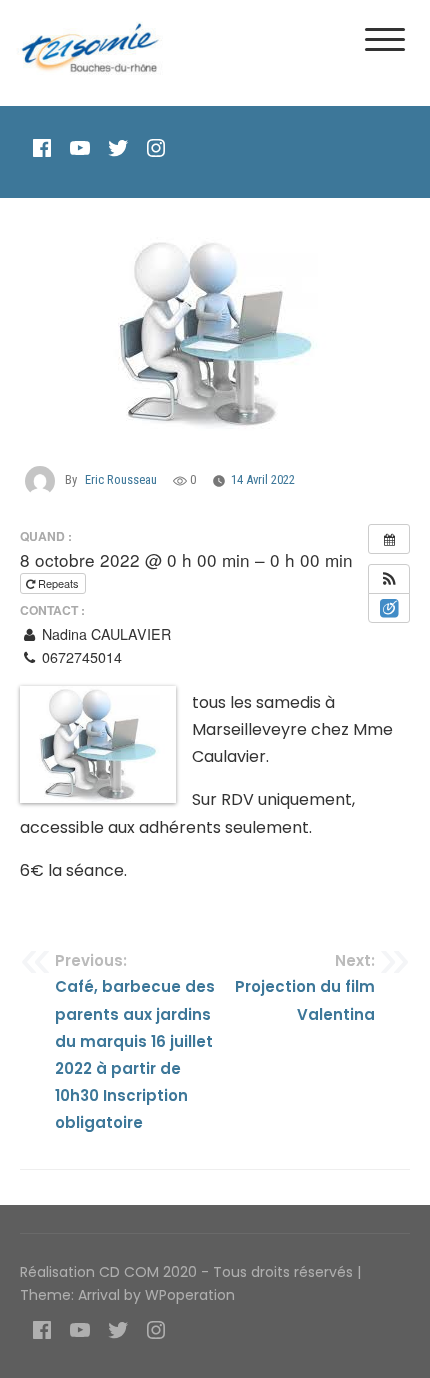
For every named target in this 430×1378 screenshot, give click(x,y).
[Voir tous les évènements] (389, 539)
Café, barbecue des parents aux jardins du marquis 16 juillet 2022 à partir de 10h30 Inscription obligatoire (135, 1041)
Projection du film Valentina (305, 987)
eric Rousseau (121, 479)
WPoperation (190, 1295)
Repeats (58, 583)
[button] (389, 579)
